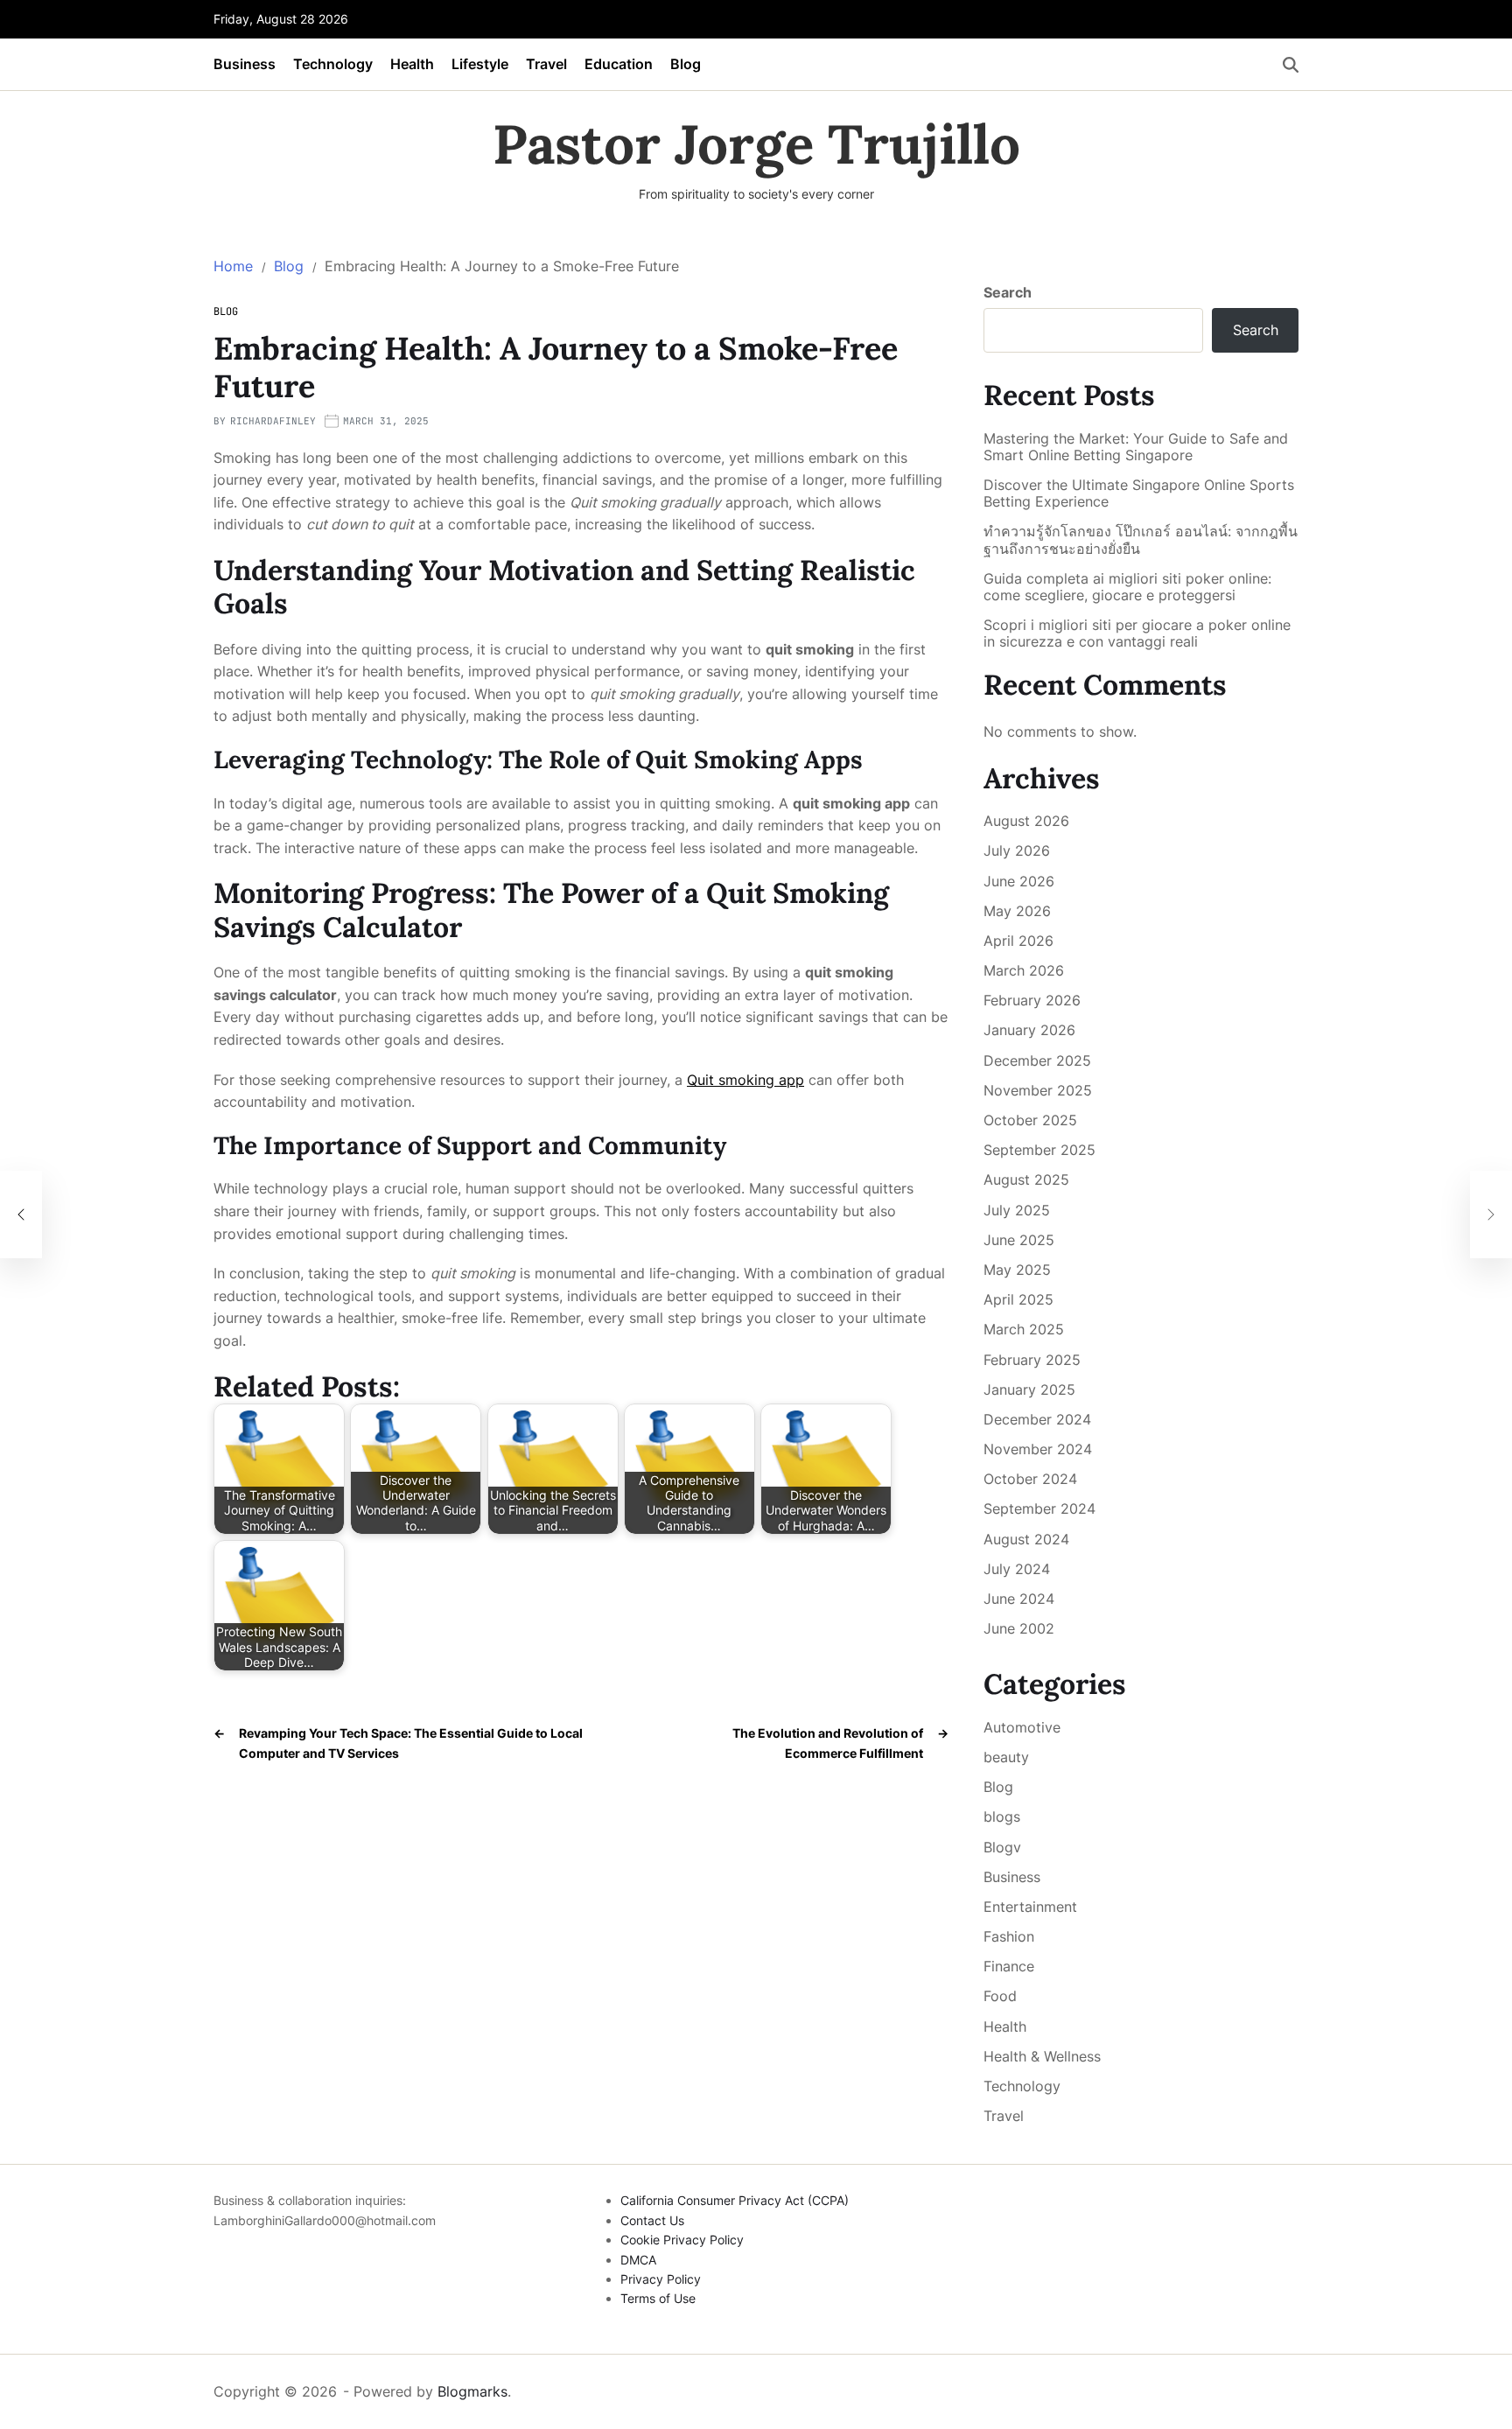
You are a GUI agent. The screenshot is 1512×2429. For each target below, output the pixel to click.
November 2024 (1038, 1449)
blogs (1002, 1816)
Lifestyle (480, 64)
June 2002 (1019, 1628)
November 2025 (1038, 1090)
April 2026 (1018, 941)
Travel (546, 64)
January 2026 (1029, 1030)
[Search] (1291, 65)
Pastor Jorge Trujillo (756, 144)
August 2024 (1026, 1539)
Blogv (1002, 1847)
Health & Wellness (1042, 2056)
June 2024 (1019, 1599)
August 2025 (1026, 1179)
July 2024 (1017, 1569)
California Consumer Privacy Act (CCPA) (735, 2200)
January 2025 (1029, 1389)
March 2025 (1024, 1329)
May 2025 (1017, 1270)
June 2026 (1019, 881)
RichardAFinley (273, 421)
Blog (686, 64)
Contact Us (652, 2220)
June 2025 (1019, 1240)
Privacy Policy (661, 2279)
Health (412, 64)
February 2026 (1032, 1000)
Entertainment (1030, 1907)
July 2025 (1017, 1210)
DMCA (638, 2260)
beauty (1006, 1757)
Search (1008, 292)
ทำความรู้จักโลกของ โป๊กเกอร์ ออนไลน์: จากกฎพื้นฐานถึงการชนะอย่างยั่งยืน (1141, 540)
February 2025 (1032, 1360)
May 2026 (1017, 911)
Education (619, 64)
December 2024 (1037, 1419)
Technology (333, 64)
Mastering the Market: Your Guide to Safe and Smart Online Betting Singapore (1136, 447)
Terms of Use (658, 2298)
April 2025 (1018, 1299)
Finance (1009, 1966)
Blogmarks (472, 2391)
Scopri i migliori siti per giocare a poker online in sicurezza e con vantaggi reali (1137, 633)
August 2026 (1026, 821)
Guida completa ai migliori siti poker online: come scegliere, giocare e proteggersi (1127, 587)
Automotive (1022, 1727)
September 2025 (1039, 1150)
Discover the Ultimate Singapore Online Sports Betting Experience (1139, 493)
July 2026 (1017, 850)
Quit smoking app (745, 1080)
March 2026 (1024, 970)
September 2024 (1039, 1508)
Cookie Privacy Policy (682, 2240)
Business (245, 64)
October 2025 (1030, 1120)
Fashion (1009, 1936)
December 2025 (1037, 1060)
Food (1000, 1996)
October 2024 (1030, 1479)
